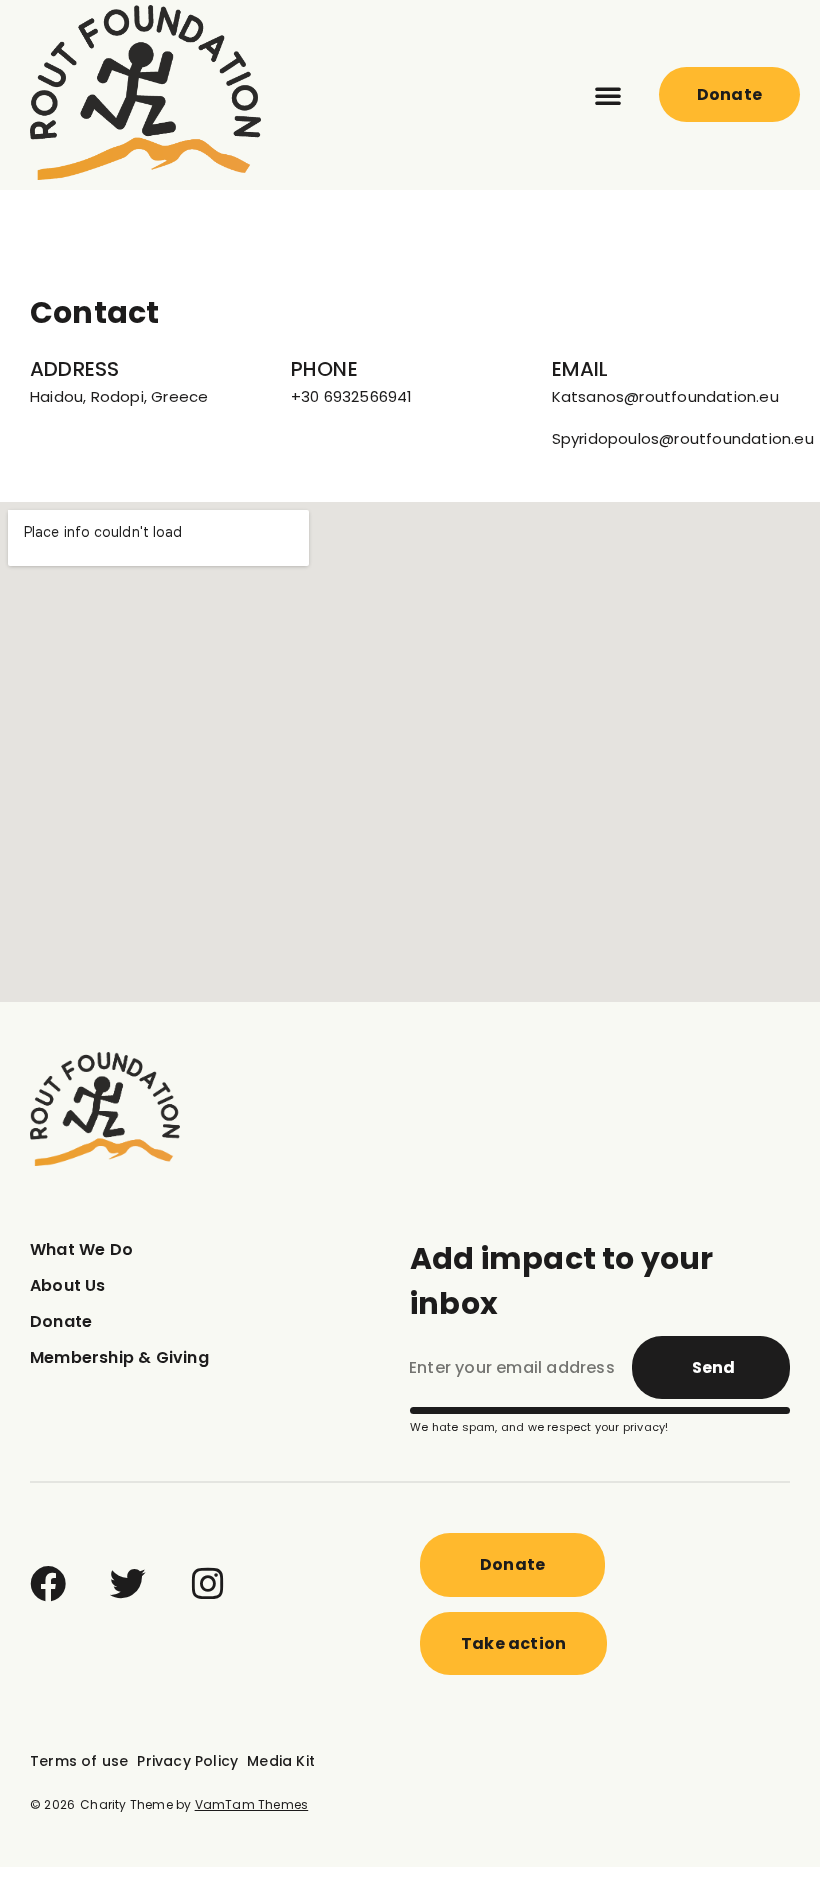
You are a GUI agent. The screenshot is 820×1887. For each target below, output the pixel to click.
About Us (68, 1285)
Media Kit (281, 1761)
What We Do (81, 1249)
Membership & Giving (119, 1357)
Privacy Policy (187, 1761)
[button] (608, 95)
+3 (300, 396)
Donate (61, 1321)
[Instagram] (208, 1584)
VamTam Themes (252, 1804)
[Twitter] (128, 1584)
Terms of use (79, 1761)
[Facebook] (48, 1584)
